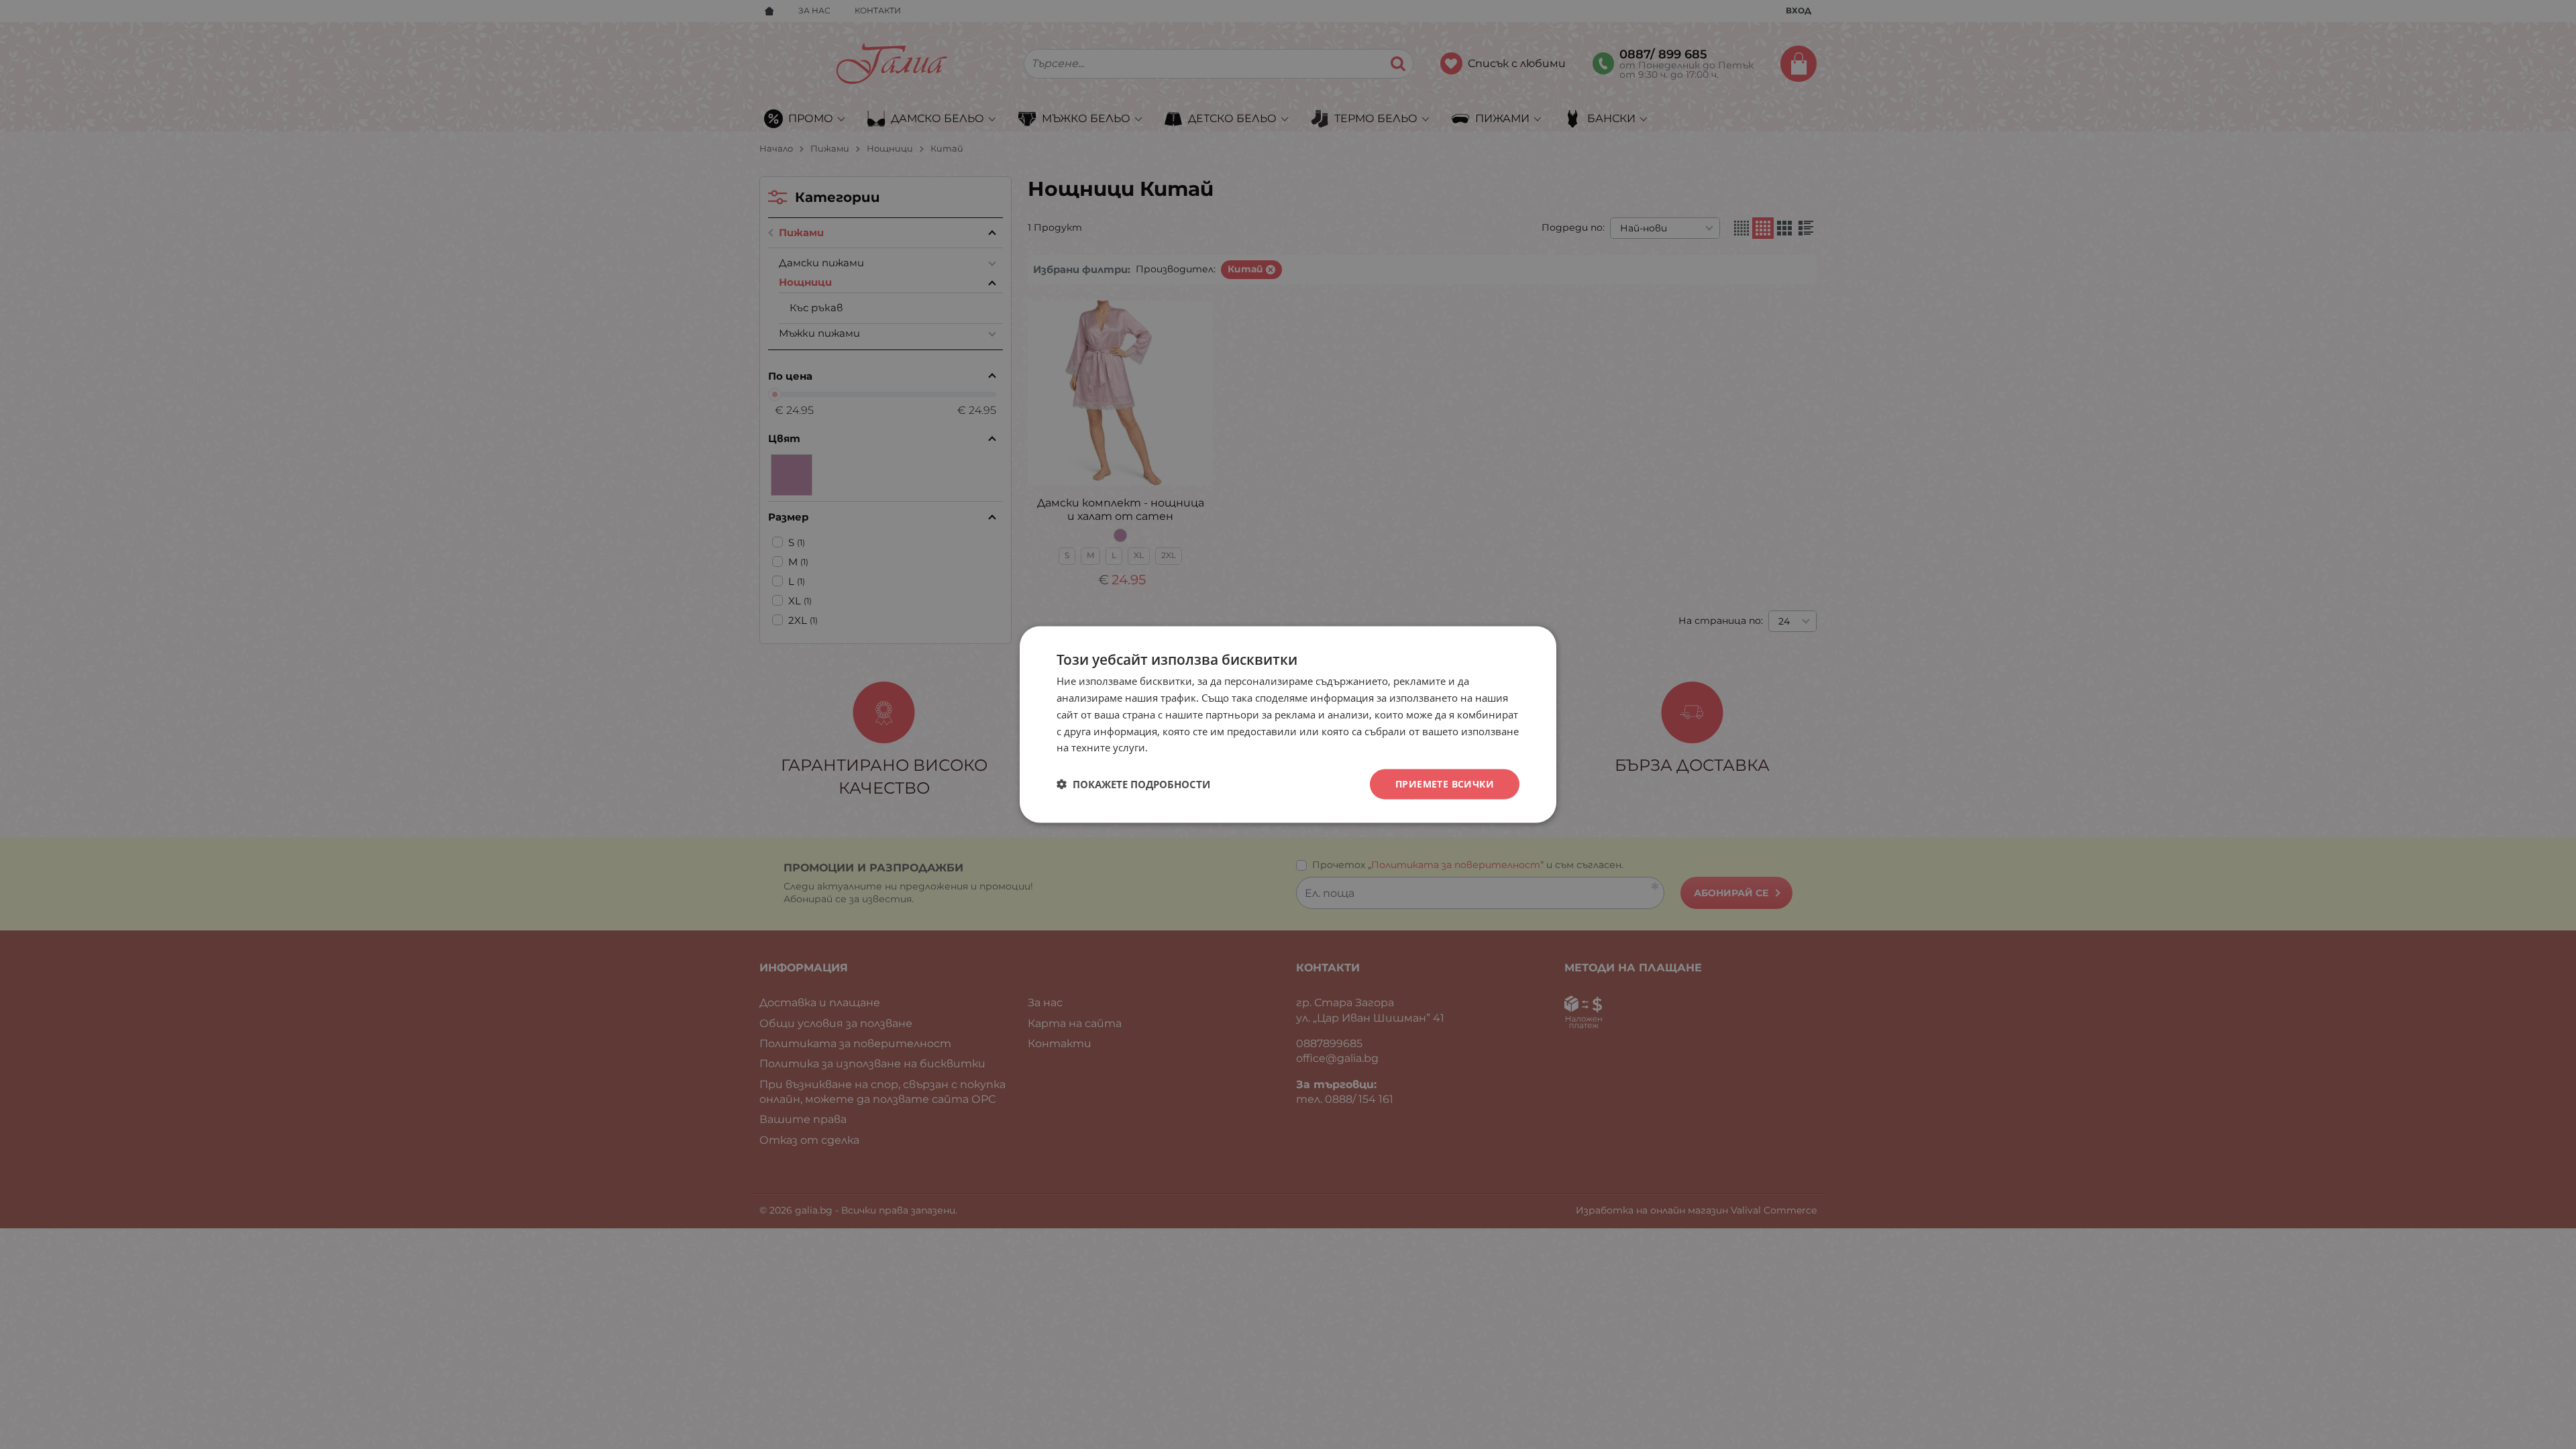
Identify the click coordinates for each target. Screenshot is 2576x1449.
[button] (1133, 784)
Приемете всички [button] (1445, 784)
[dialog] (1288, 725)
